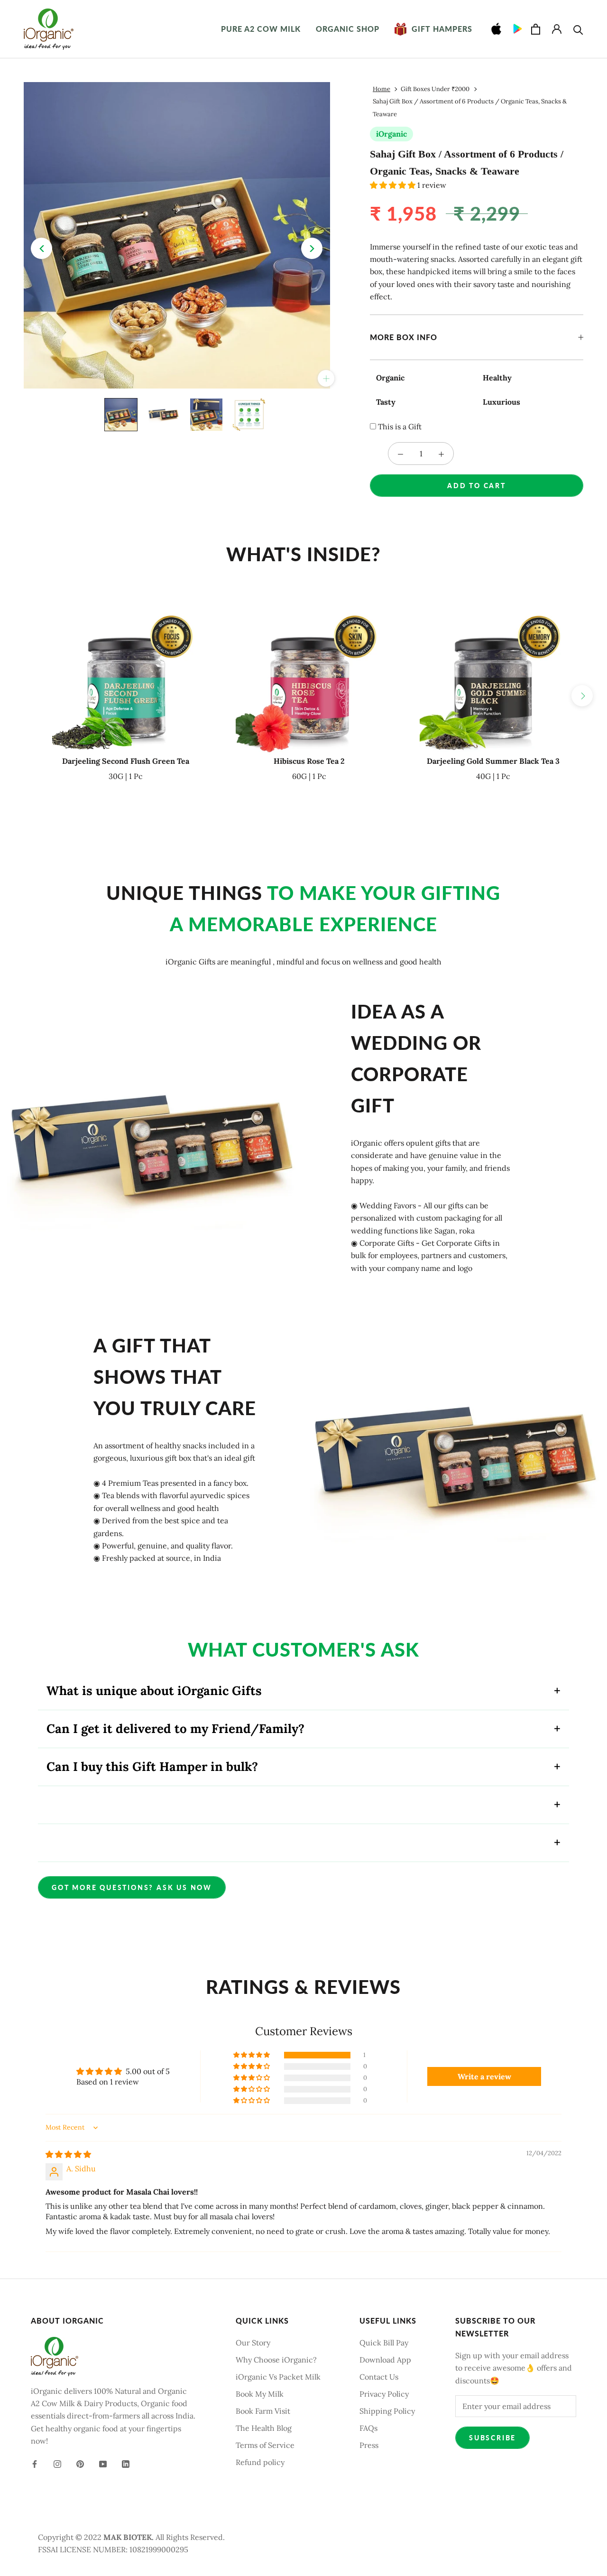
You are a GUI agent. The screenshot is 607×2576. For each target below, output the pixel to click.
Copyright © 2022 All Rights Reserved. (131, 2537)
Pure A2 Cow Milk (261, 29)
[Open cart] (536, 29)
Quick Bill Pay (384, 2343)
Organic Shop (348, 29)
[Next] (312, 248)
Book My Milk (260, 2394)
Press (369, 2445)
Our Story (253, 2343)
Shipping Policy (387, 2411)
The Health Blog (264, 2428)
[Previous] (41, 248)
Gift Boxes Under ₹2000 (435, 89)
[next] (582, 696)
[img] (68, 2154)
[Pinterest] (80, 2463)
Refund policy (260, 2462)
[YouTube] (103, 2463)
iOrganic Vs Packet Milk (278, 2377)
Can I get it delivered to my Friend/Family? (175, 1728)
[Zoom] (326, 378)
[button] (394, 185)
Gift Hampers (433, 29)
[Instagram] (57, 2463)
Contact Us (379, 2377)
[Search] (578, 29)
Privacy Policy (384, 2394)
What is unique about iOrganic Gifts (154, 1691)
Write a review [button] (484, 2076)
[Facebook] (35, 2463)
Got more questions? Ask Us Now (132, 1887)
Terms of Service (265, 2445)
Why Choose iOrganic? (276, 2360)
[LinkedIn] (126, 2463)
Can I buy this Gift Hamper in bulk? (152, 1766)
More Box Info (404, 337)
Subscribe (492, 2438)
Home (382, 89)
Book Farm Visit (263, 2411)
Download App (385, 2360)
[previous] (25, 696)
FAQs (368, 2428)
